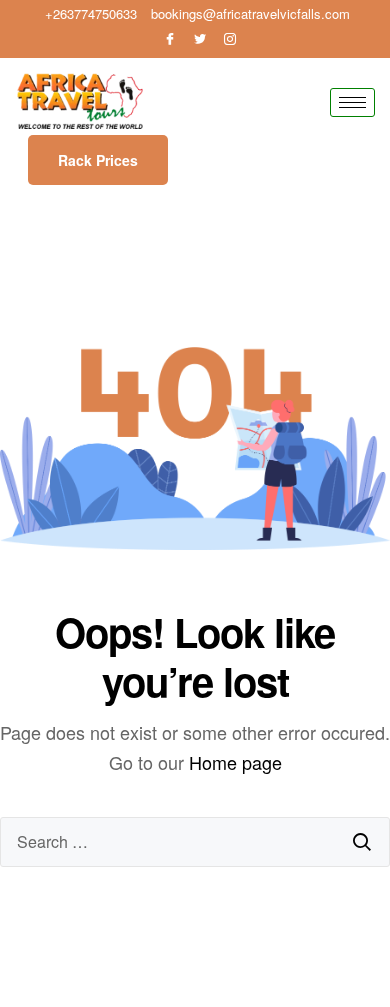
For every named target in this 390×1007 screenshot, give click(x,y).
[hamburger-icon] (352, 102)
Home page (235, 762)
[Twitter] (200, 39)
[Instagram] (230, 39)
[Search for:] (195, 842)
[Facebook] (170, 39)
